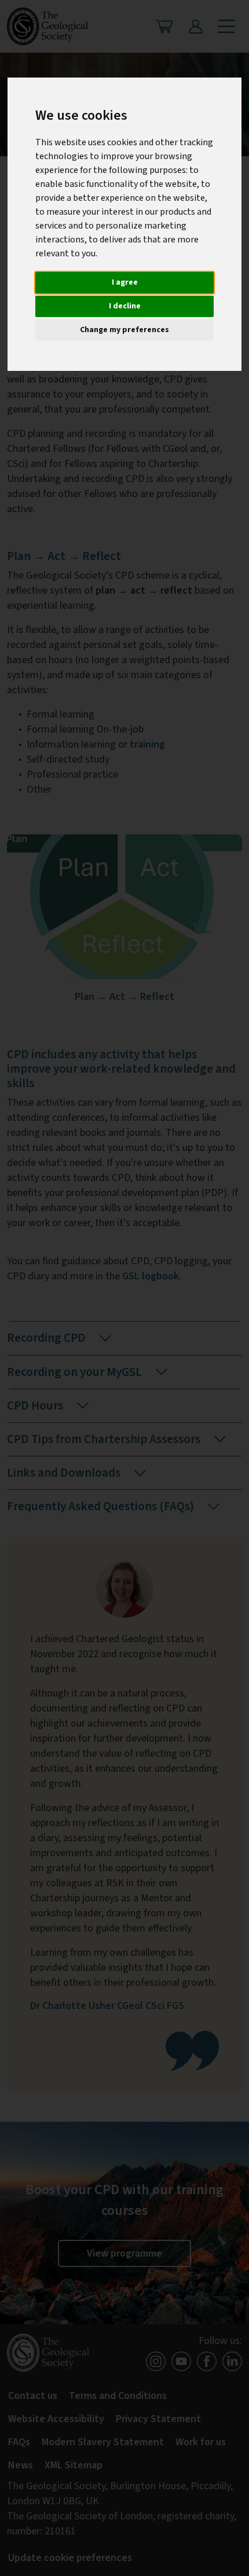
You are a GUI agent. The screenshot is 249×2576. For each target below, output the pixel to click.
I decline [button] (125, 306)
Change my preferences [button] (124, 330)
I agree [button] (125, 282)
